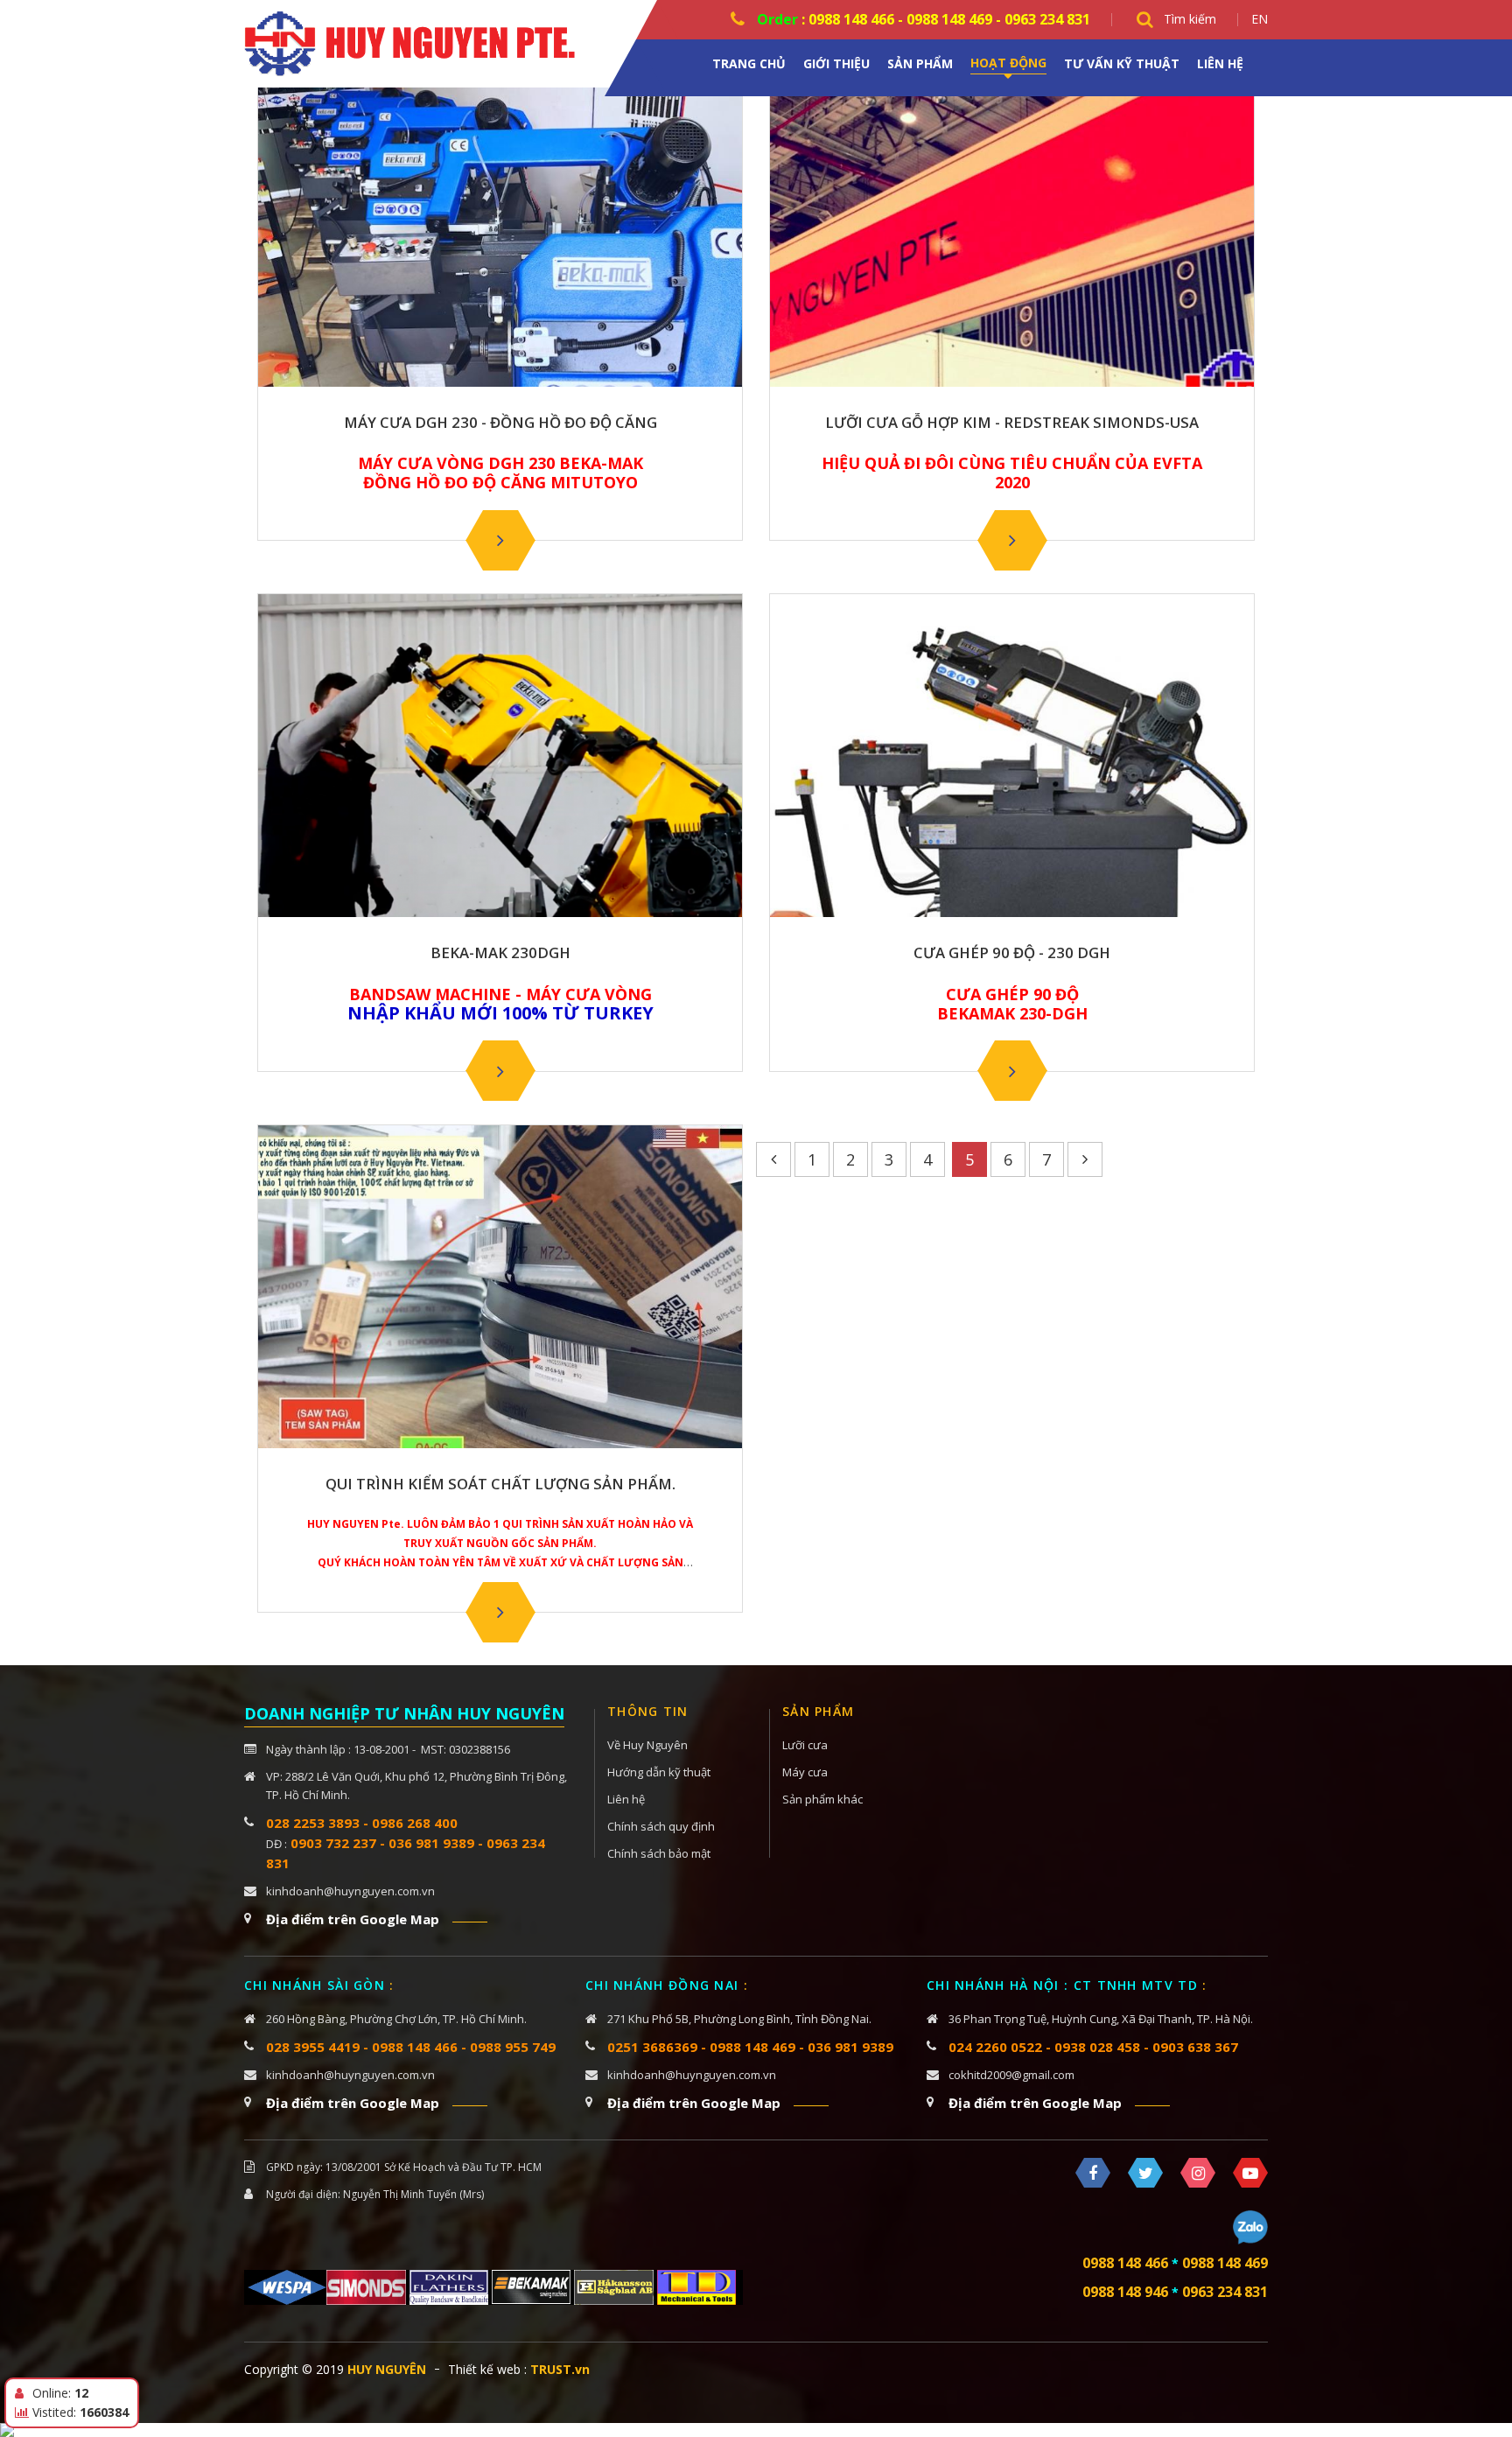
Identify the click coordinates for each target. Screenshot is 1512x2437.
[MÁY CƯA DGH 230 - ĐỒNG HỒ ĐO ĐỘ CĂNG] (500, 540)
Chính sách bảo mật (659, 1853)
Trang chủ (749, 63)
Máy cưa (805, 1772)
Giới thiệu (836, 63)
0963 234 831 (1225, 2292)
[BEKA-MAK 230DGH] (500, 1071)
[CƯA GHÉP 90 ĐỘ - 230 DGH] (1012, 1071)
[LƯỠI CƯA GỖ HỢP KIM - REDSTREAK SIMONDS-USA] (1012, 540)
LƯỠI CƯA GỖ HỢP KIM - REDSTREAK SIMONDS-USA (1012, 423)
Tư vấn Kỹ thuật (1122, 63)
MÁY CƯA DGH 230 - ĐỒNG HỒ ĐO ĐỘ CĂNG (500, 423)
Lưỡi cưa (805, 1745)
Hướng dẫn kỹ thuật (659, 1772)
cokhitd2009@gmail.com (1011, 2075)
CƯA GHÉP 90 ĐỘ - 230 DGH (1012, 953)
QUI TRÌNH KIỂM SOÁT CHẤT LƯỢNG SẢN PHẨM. (500, 1484)
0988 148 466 (1125, 2263)
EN (1260, 19)
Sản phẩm (920, 63)
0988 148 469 (752, 2047)
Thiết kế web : (487, 2369)
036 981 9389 (850, 2047)
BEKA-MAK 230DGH (500, 953)
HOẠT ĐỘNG (1008, 63)
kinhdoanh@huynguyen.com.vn (350, 1891)
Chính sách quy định (661, 1826)
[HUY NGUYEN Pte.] (419, 42)
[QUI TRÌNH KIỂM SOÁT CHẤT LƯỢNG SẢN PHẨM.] (500, 1612)
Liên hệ (1220, 63)
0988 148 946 (1125, 2292)
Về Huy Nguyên (647, 1745)
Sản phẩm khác (822, 1799)
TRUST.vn (560, 2369)
